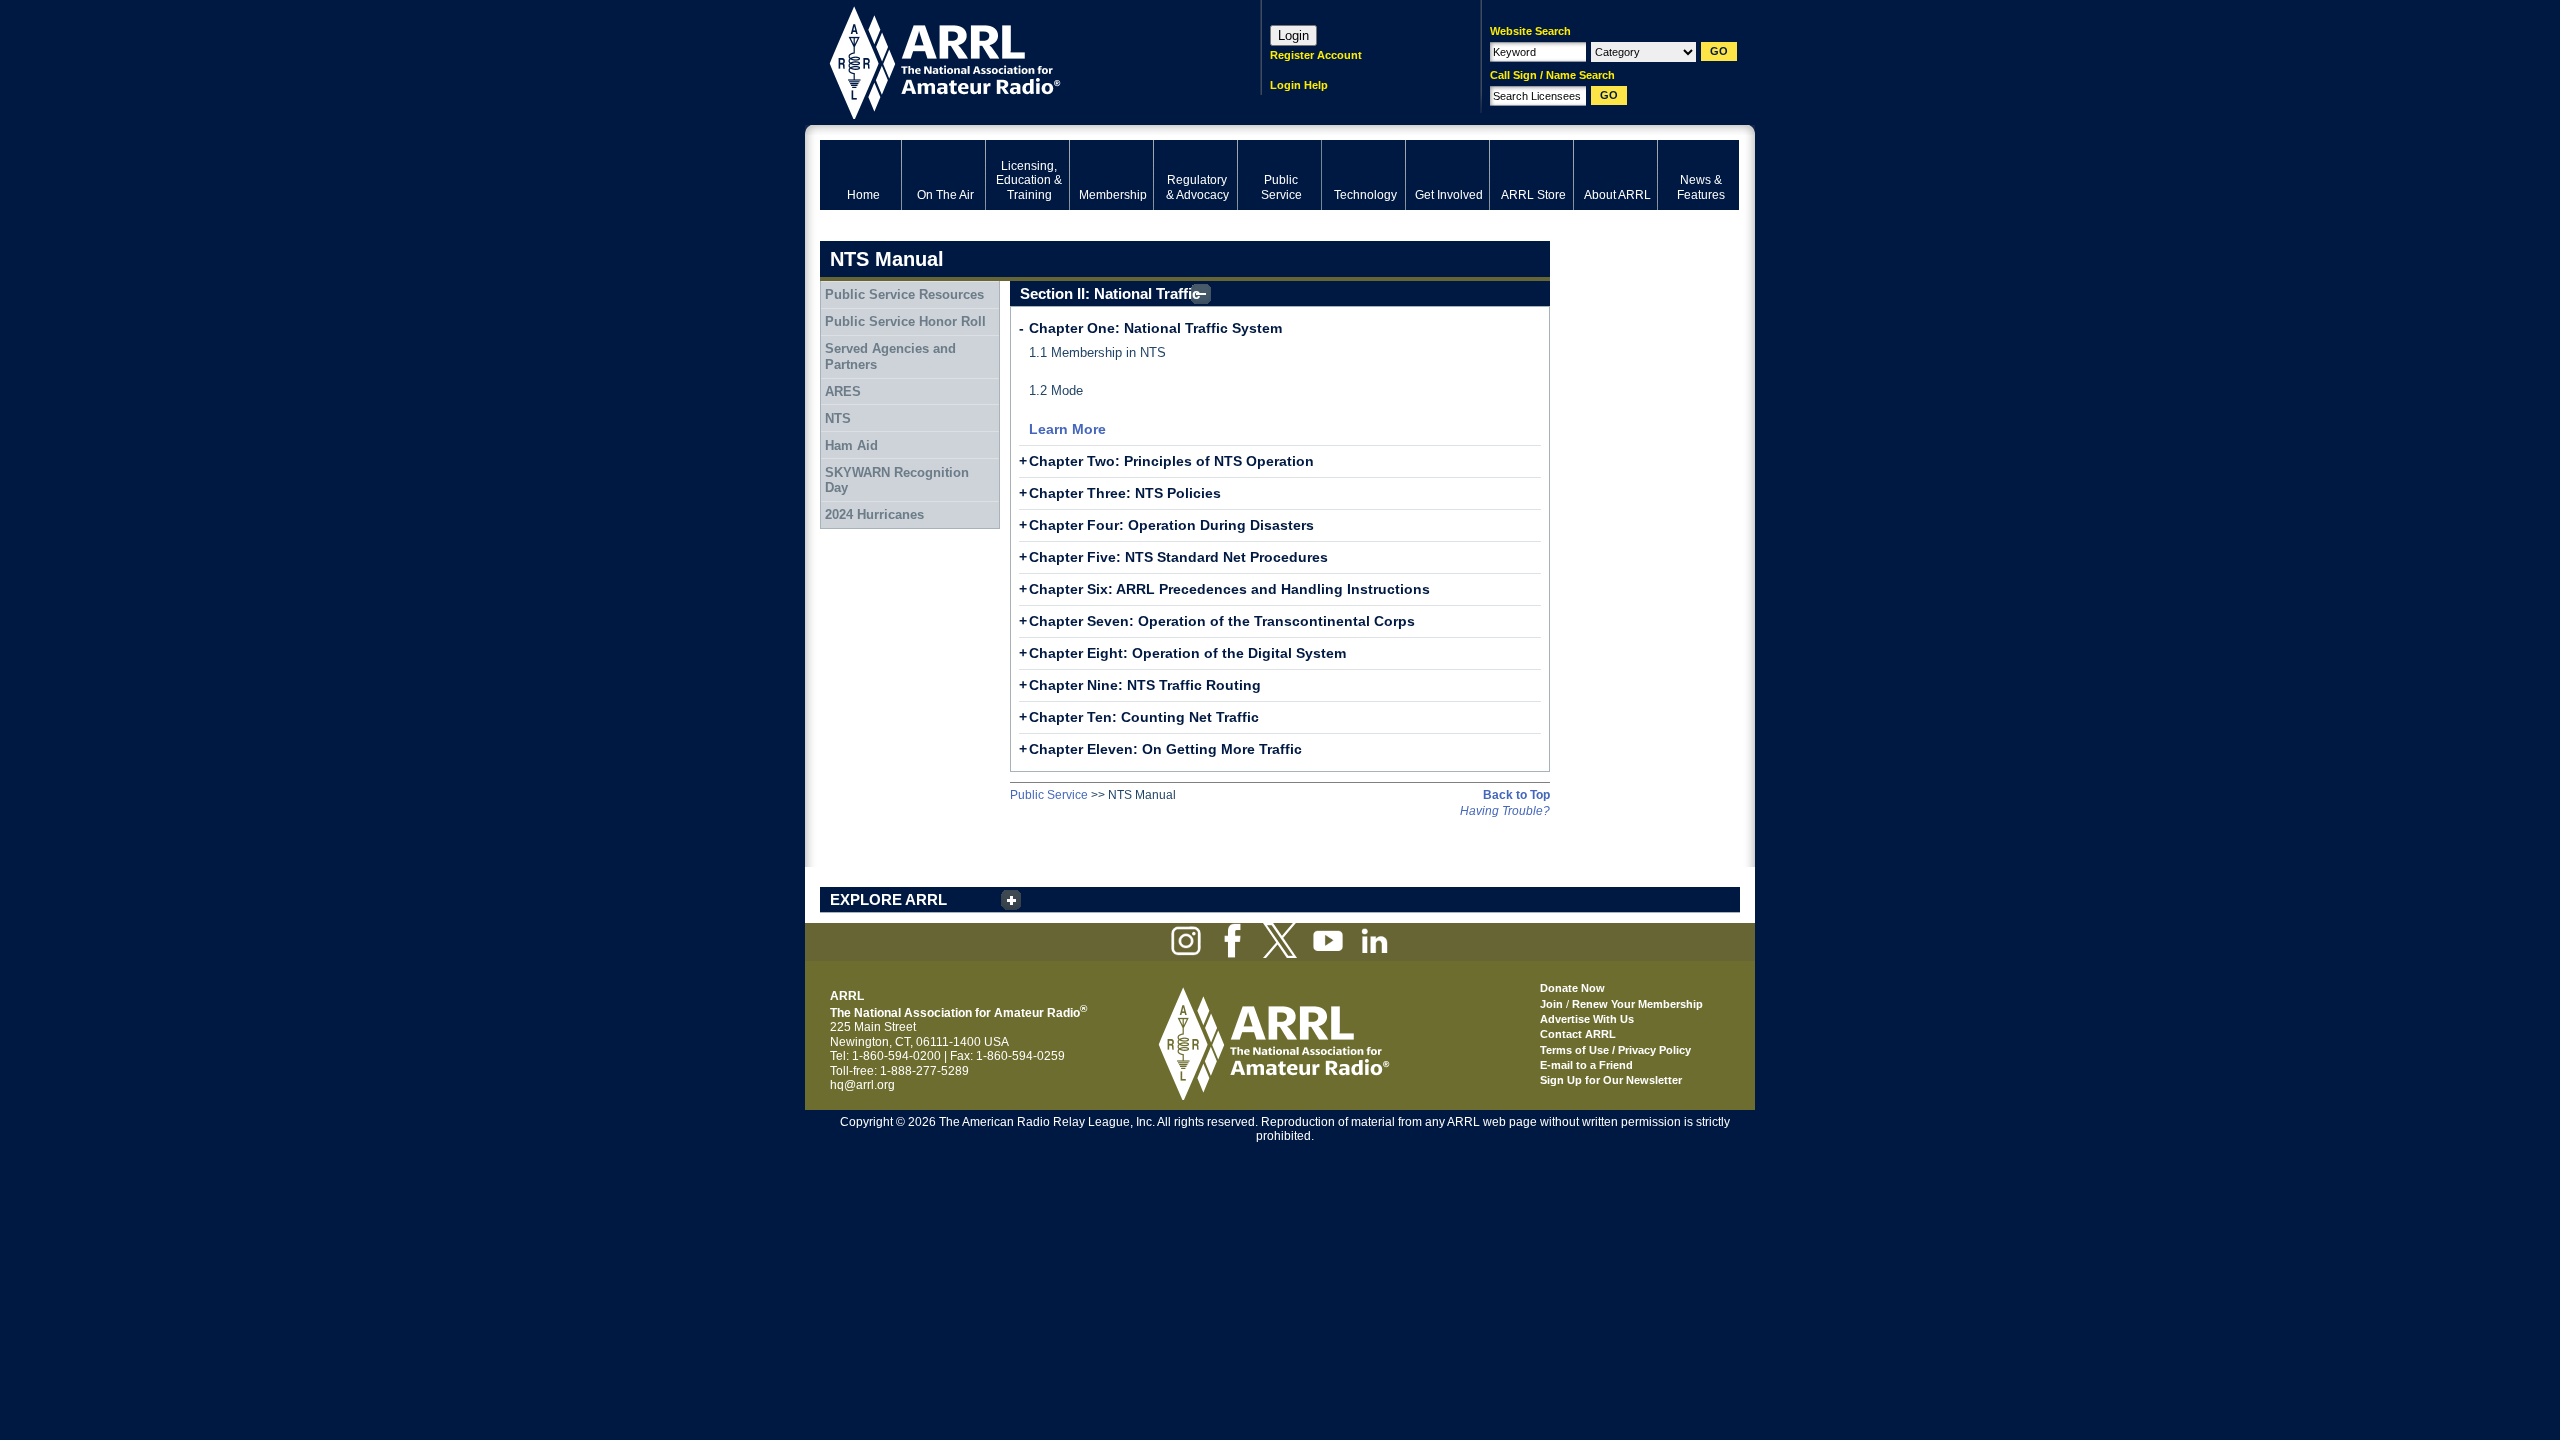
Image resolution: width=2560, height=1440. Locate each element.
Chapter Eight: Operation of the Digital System (1187, 653)
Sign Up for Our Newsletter (1611, 1080)
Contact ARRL (1578, 1034)
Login (1293, 35)
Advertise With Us (1587, 1019)
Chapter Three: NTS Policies (1125, 493)
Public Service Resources (904, 294)
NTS (838, 418)
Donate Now (1572, 988)
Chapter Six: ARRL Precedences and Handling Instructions (1229, 589)
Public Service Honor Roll (905, 321)
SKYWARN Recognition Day (897, 480)
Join (1551, 1004)
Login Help (1299, 85)
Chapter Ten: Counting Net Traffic (1144, 717)
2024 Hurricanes (874, 514)
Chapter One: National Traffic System (1155, 328)
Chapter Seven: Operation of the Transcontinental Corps (1222, 621)
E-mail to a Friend (1586, 1065)
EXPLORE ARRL (888, 899)
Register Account (1316, 55)
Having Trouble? (1505, 811)
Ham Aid (851, 445)
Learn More (1067, 429)
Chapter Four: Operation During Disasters (1171, 525)
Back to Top (1516, 795)
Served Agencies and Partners (890, 356)
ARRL (1014, 60)
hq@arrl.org (862, 1085)
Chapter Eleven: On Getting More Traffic (1165, 749)
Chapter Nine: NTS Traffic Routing (1145, 685)
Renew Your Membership (1637, 1004)
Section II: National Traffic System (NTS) (1110, 295)
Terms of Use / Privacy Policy (1615, 1050)
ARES (843, 391)
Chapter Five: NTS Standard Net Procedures (1178, 557)
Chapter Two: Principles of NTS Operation (1171, 461)
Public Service (1049, 795)
